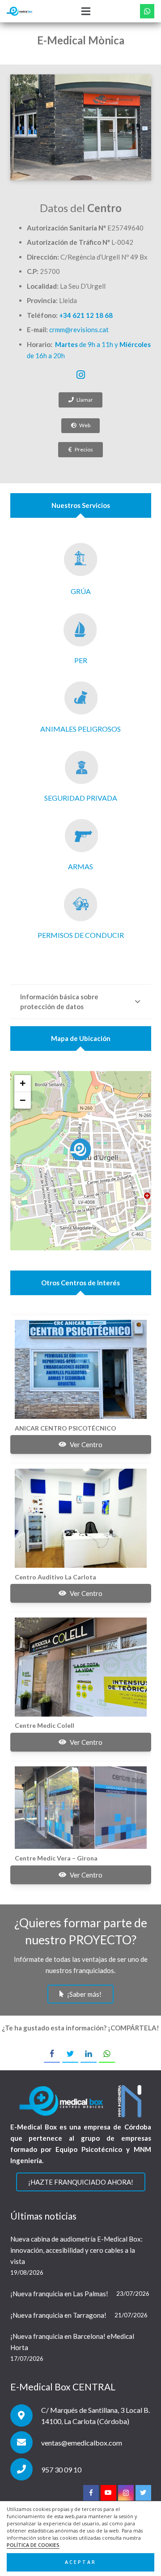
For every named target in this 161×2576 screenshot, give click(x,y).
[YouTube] (108, 2493)
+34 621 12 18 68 (86, 315)
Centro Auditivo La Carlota (55, 1577)
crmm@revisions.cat (79, 330)
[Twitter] (143, 2493)
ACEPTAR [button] (80, 2562)
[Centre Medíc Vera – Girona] (81, 1808)
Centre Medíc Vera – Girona (56, 1858)
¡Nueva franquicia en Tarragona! (58, 2315)
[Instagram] (80, 375)
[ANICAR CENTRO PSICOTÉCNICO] (81, 1369)
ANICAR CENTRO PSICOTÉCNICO (66, 1428)
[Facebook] (91, 2493)
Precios (84, 449)
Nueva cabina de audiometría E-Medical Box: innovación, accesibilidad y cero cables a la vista (76, 2250)
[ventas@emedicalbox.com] (26, 2442)
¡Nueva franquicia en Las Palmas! (59, 2294)
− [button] (23, 1100)
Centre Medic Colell (44, 1725)
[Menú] (86, 11)
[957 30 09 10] (26, 2469)
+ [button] (23, 1083)
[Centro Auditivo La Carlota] (81, 1518)
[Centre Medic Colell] (81, 1667)
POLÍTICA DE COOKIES (33, 2545)
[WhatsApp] (147, 11)
